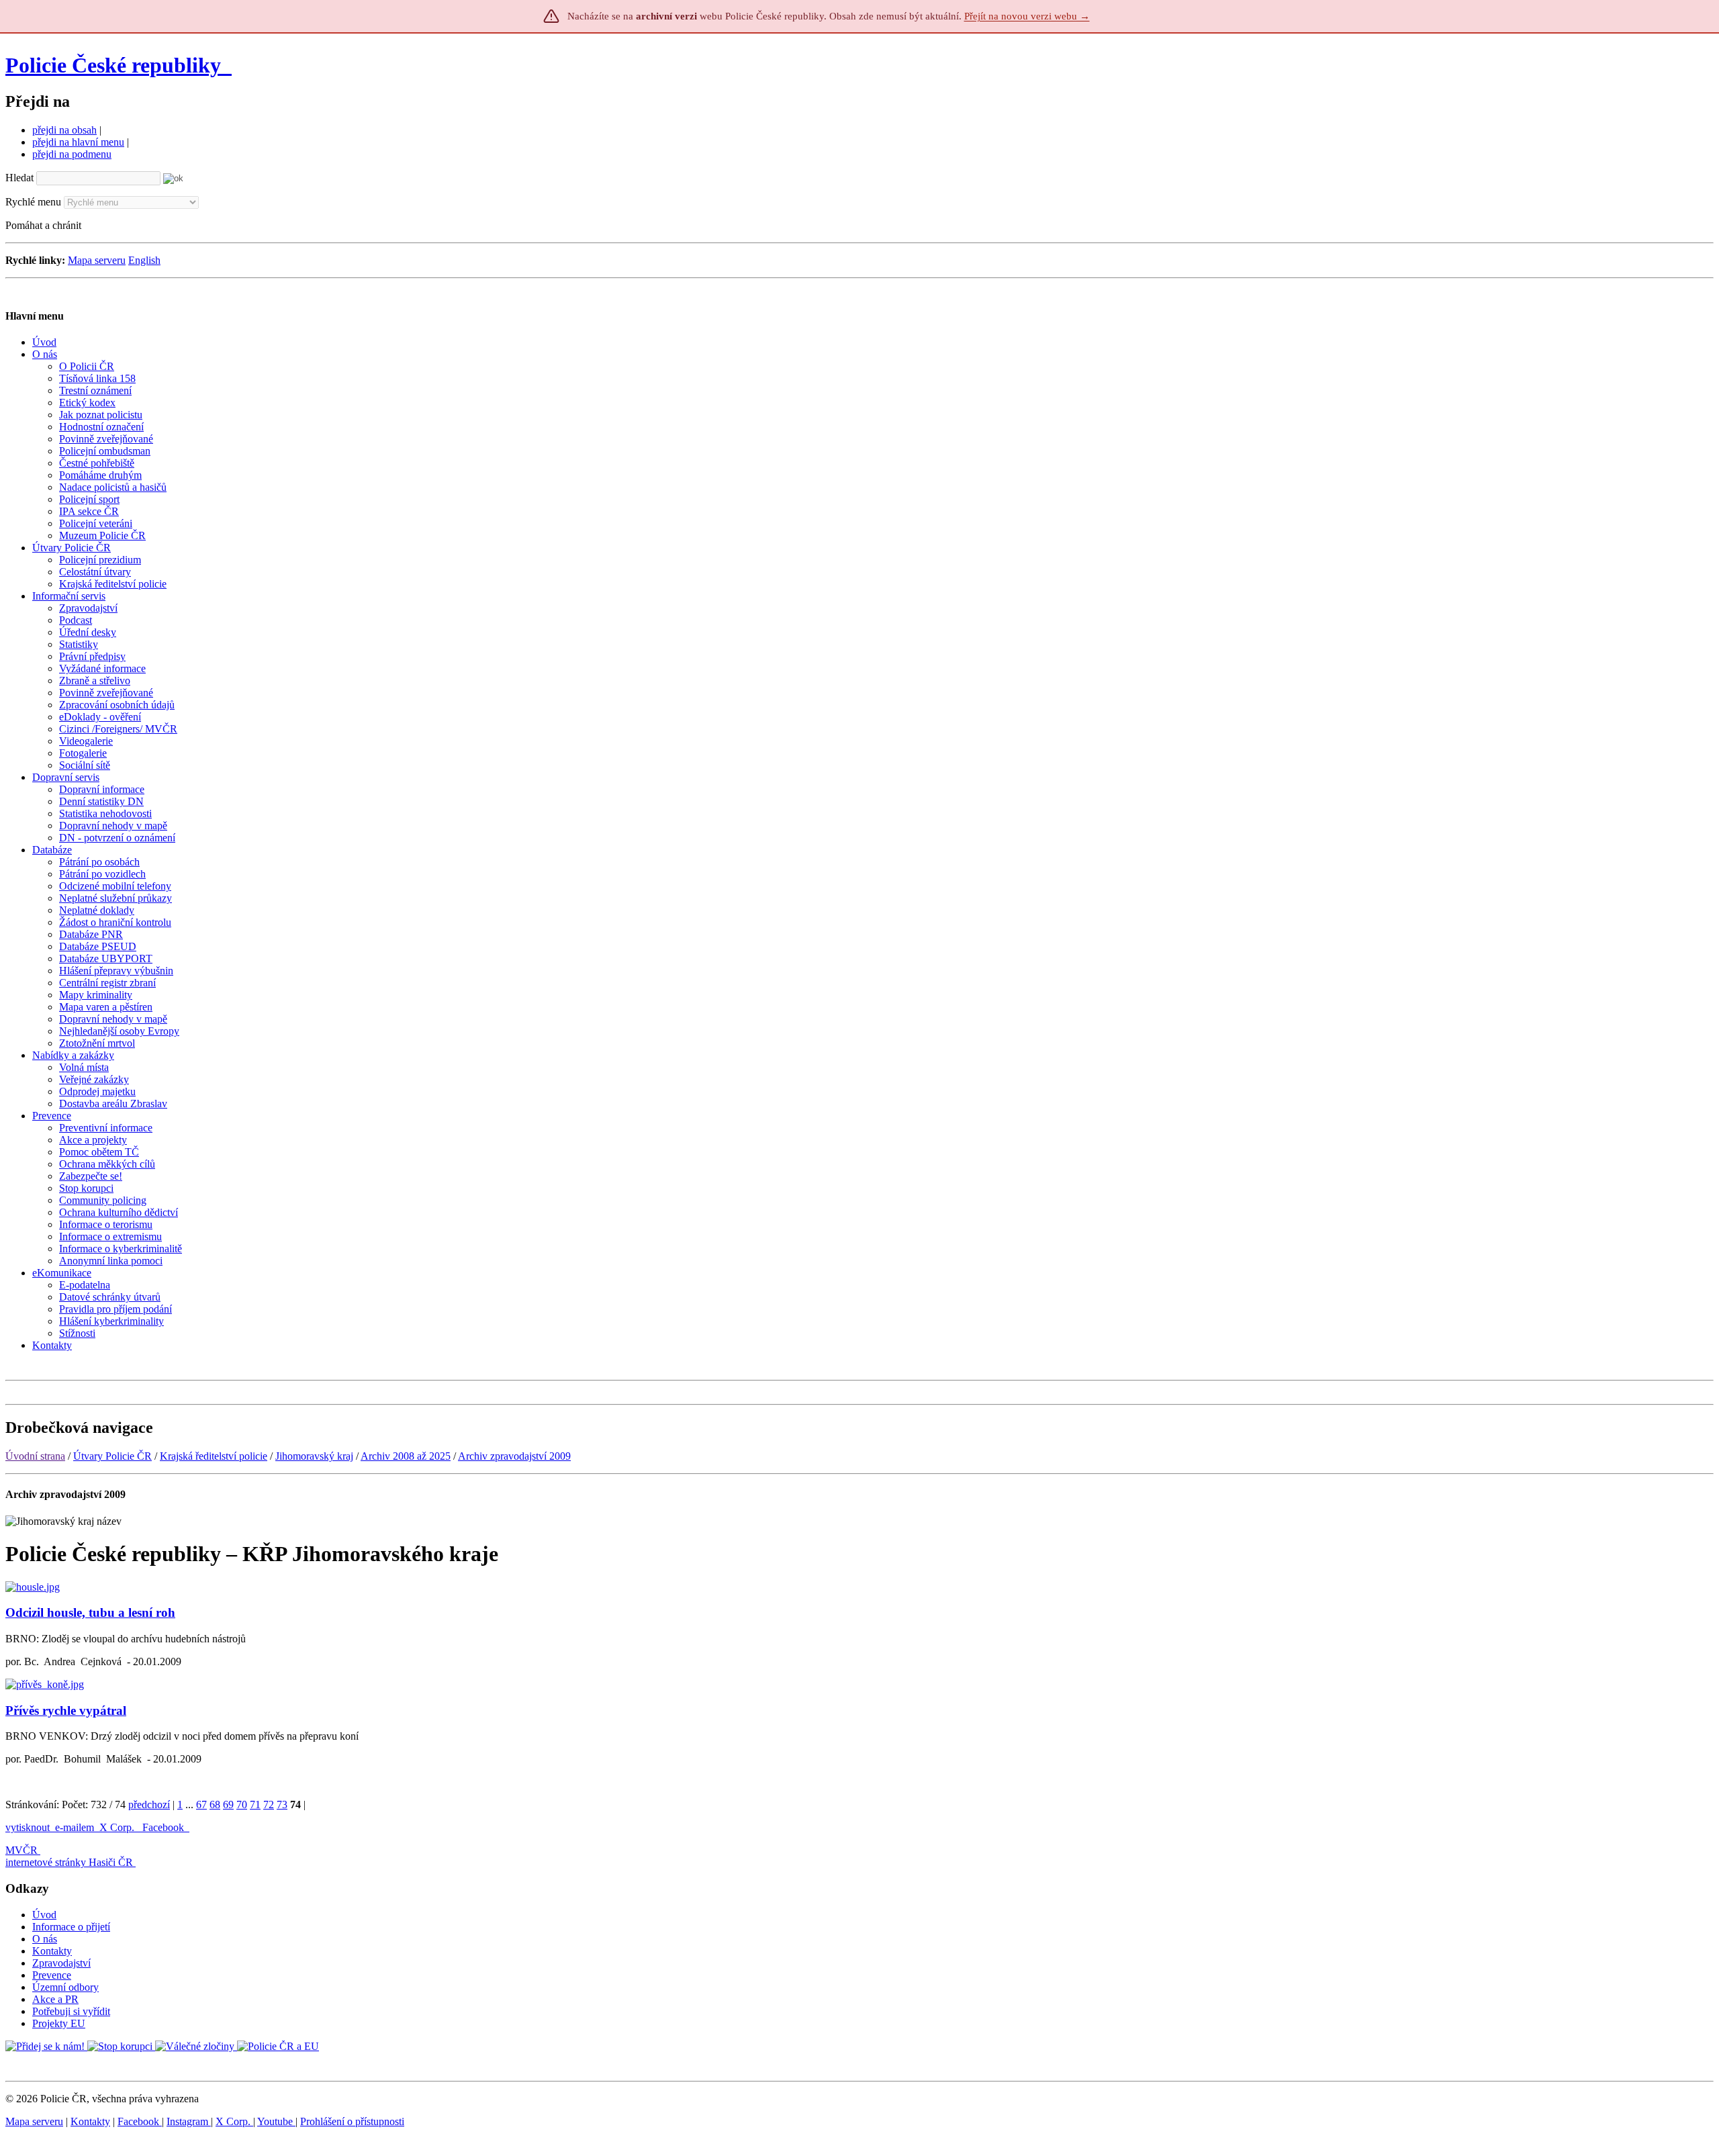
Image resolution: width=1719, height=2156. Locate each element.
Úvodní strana (35, 1456)
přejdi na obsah (64, 130)
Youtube (276, 2121)
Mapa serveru (97, 260)
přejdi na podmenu (72, 154)
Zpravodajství (61, 1963)
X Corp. (118, 1827)
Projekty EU (59, 2023)
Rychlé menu (33, 202)
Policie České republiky (113, 65)
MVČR (21, 1850)
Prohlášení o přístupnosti (352, 2121)
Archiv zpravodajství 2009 (514, 1456)
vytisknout (28, 1827)
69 (228, 1805)
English (144, 260)
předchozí (149, 1805)
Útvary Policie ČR (112, 1456)
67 (201, 1805)
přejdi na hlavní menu (78, 142)
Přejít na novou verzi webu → (1027, 16)
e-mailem (75, 1827)
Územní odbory (65, 1987)
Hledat (19, 178)
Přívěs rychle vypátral (66, 1710)
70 (242, 1805)
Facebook (165, 1827)
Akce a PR (55, 1999)
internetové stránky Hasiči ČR (69, 1862)
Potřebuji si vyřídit (71, 2011)
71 (255, 1805)
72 (269, 1805)
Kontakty (52, 1951)
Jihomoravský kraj (314, 1456)
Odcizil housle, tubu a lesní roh (90, 1612)
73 (282, 1805)
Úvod (44, 1915)
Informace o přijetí (71, 1927)
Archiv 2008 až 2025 (406, 1456)
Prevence (52, 1975)
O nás (45, 1939)
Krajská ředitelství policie (214, 1456)
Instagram (189, 2121)
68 (215, 1805)
